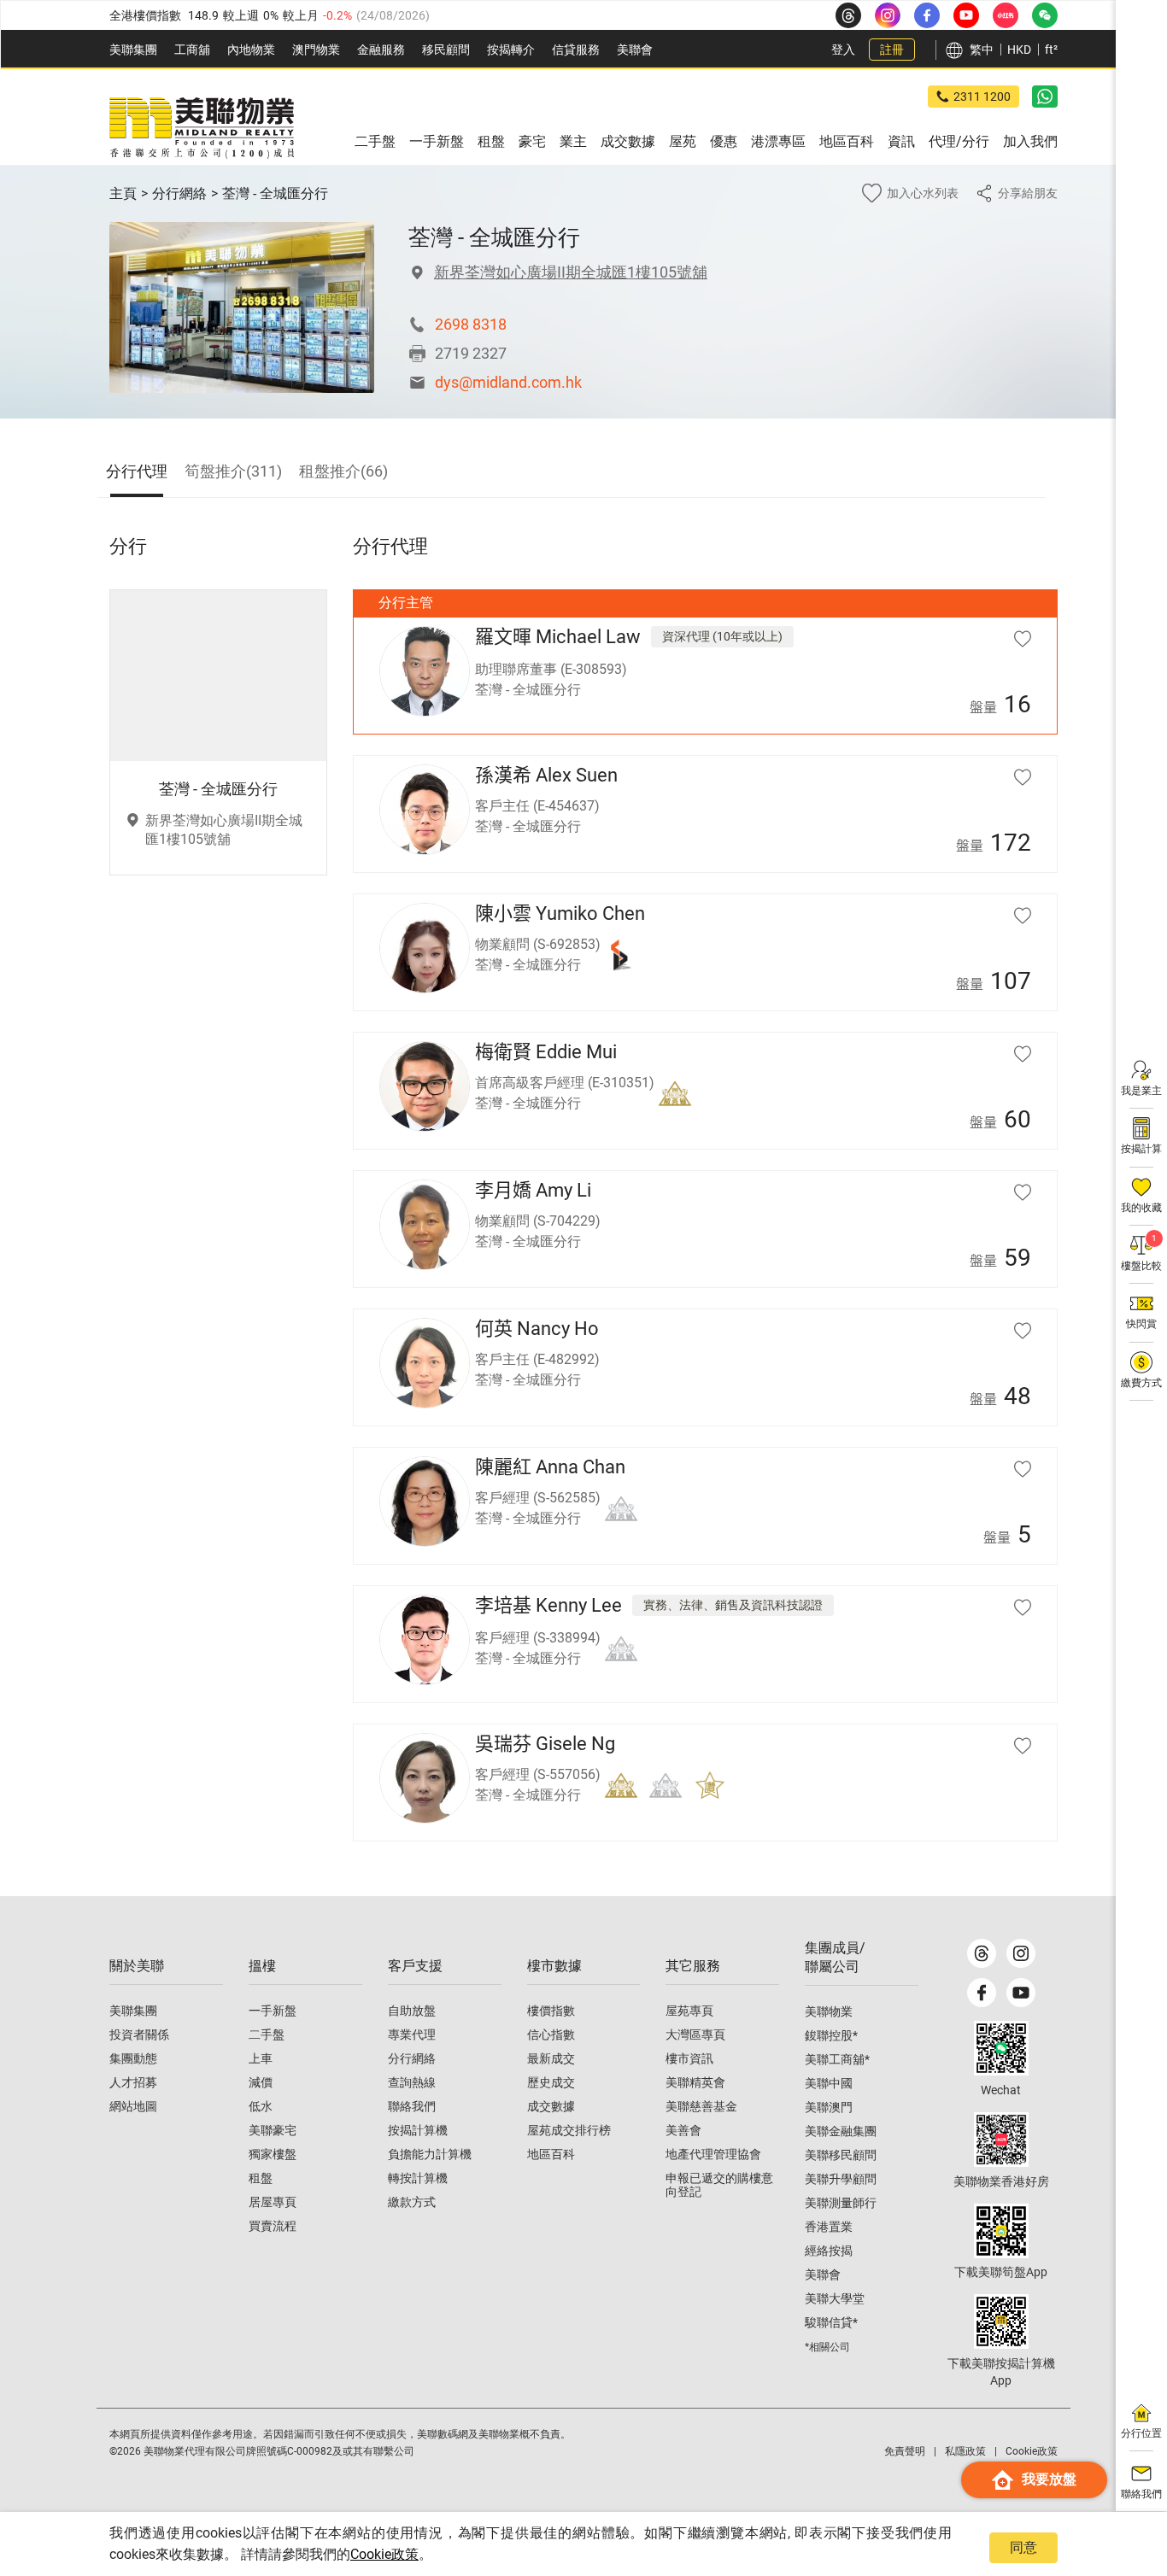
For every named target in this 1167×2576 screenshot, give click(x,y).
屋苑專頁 (689, 2011)
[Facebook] (982, 1993)
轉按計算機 (418, 2178)
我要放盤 (1049, 2479)
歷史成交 (551, 2082)
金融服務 (381, 50)
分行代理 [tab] (137, 471)
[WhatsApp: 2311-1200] (1045, 97)
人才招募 (133, 2082)
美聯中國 (829, 2083)
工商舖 (192, 50)
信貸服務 (576, 50)
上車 (261, 2058)
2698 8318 (471, 324)
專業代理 (412, 2034)
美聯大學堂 (835, 2298)
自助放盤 (412, 2011)
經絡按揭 (829, 2251)
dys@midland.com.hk (508, 382)
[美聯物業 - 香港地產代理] (202, 128)
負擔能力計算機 (430, 2154)
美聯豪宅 (273, 2130)
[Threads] (982, 1953)
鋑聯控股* (831, 2035)
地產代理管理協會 (713, 2154)
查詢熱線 (412, 2082)
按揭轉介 (511, 50)
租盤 (261, 2178)
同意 (1023, 2547)
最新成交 (551, 2058)
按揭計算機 (418, 2130)
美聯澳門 (829, 2107)
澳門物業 (316, 50)
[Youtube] (1021, 1993)
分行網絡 (179, 193)
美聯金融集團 (841, 2131)
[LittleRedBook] (1001, 2140)
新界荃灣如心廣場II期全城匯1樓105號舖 (571, 272)
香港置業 (829, 2227)
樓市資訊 (689, 2058)
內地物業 (251, 50)
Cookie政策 (384, 2554)
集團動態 (133, 2058)
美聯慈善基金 (701, 2106)
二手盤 (267, 2034)
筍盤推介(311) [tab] (233, 471)
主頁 (123, 193)
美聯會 (635, 50)
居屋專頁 (273, 2202)
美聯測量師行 (841, 2203)
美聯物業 (829, 2011)
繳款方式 (412, 2202)
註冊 (892, 50)
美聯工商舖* (837, 2059)
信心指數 (551, 2034)
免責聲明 (905, 2451)
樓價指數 (551, 2011)
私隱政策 (965, 2451)
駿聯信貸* (831, 2322)
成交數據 (551, 2106)
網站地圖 (133, 2106)
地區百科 (551, 2154)
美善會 (683, 2130)
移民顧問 (446, 50)
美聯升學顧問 (841, 2179)
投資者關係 (139, 2034)
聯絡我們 (412, 2106)
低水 (261, 2106)
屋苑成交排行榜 (569, 2130)
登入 (843, 50)
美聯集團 (133, 50)
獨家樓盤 (273, 2154)
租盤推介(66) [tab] (343, 471)
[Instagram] (1021, 1953)
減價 (261, 2082)
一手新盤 (273, 2011)
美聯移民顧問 (841, 2155)
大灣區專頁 (695, 2034)
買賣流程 (273, 2226)
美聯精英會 (695, 2082)
